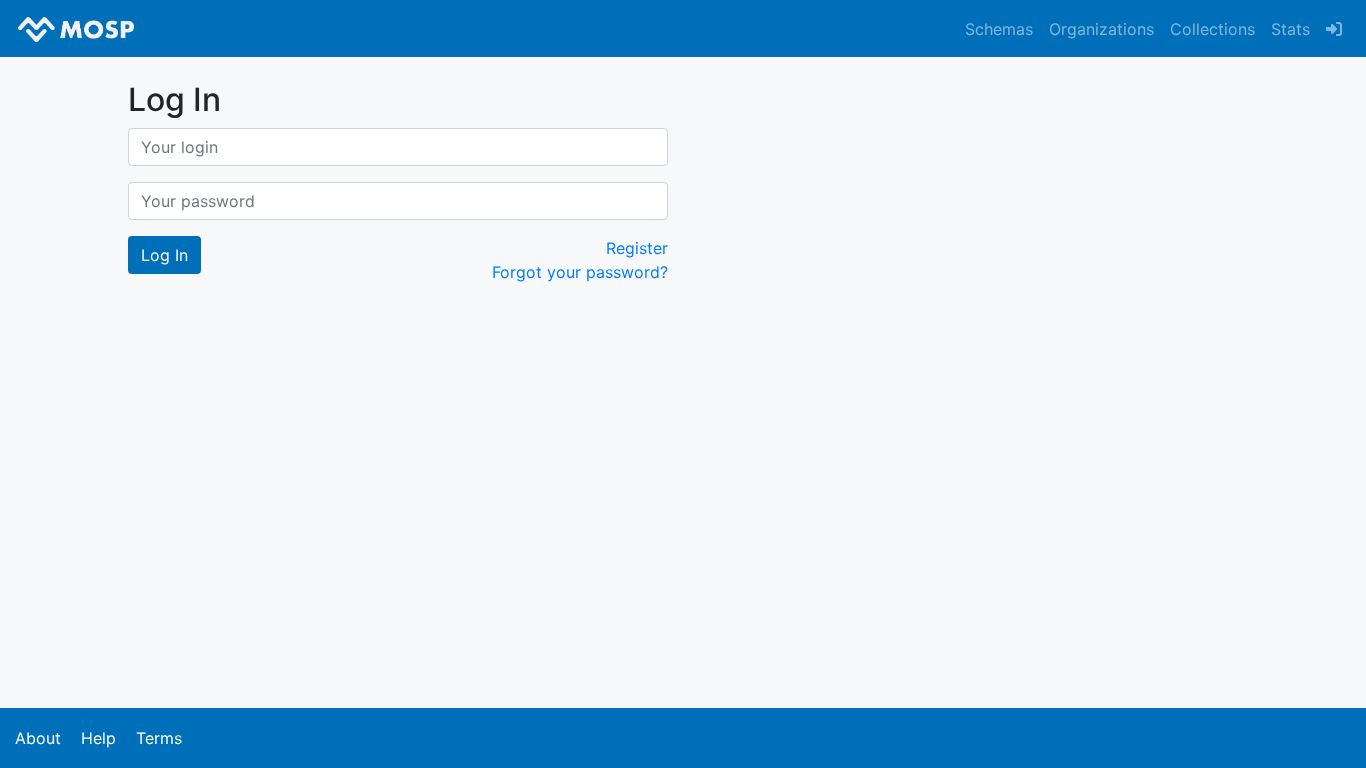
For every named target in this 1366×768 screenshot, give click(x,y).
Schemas (999, 29)
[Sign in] (1334, 29)
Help (98, 738)
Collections (1212, 29)
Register (637, 248)
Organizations (1101, 29)
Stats (1290, 29)
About (38, 738)
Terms (159, 738)
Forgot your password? (580, 272)
